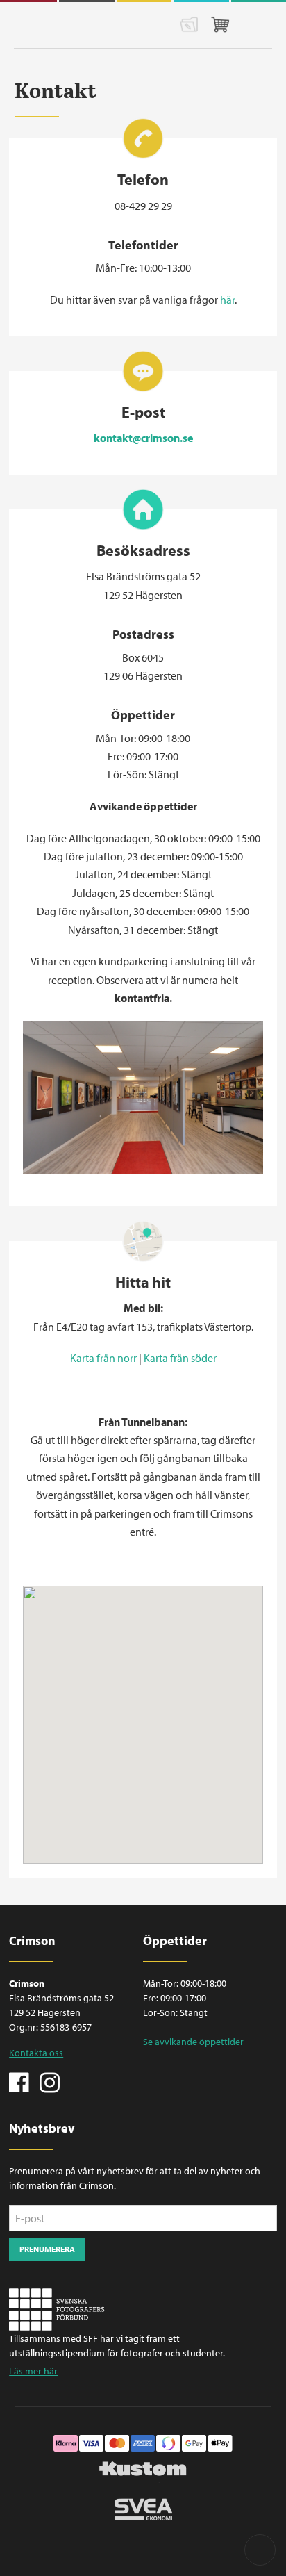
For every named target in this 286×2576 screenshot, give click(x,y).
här (227, 300)
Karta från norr (103, 1358)
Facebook (19, 2081)
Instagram (49, 2081)
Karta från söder (180, 1358)
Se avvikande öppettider (193, 2042)
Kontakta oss (36, 2053)
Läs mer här (33, 2371)
